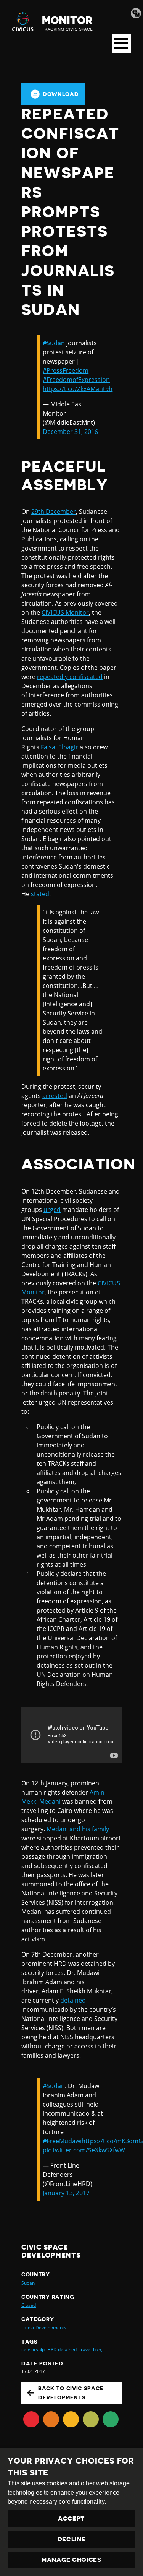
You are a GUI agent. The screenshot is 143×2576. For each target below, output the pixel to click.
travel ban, (91, 2349)
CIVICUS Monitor (65, 612)
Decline (72, 2539)
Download (61, 94)
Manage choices (71, 2560)
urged (52, 1210)
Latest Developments (44, 2328)
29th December (54, 512)
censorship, (34, 2349)
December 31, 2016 (70, 432)
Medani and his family (78, 1829)
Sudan (28, 2283)
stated (40, 894)
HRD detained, (63, 2349)
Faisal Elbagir (59, 747)
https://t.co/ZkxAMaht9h (78, 389)
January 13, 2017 (66, 2193)
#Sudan (54, 343)
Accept (71, 2519)
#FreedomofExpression (76, 380)
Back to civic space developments (71, 2393)
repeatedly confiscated (70, 677)
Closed (29, 2305)
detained (73, 2000)
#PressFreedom (66, 370)
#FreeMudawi (62, 2141)
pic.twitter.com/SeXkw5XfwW (84, 2150)
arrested (55, 1096)
